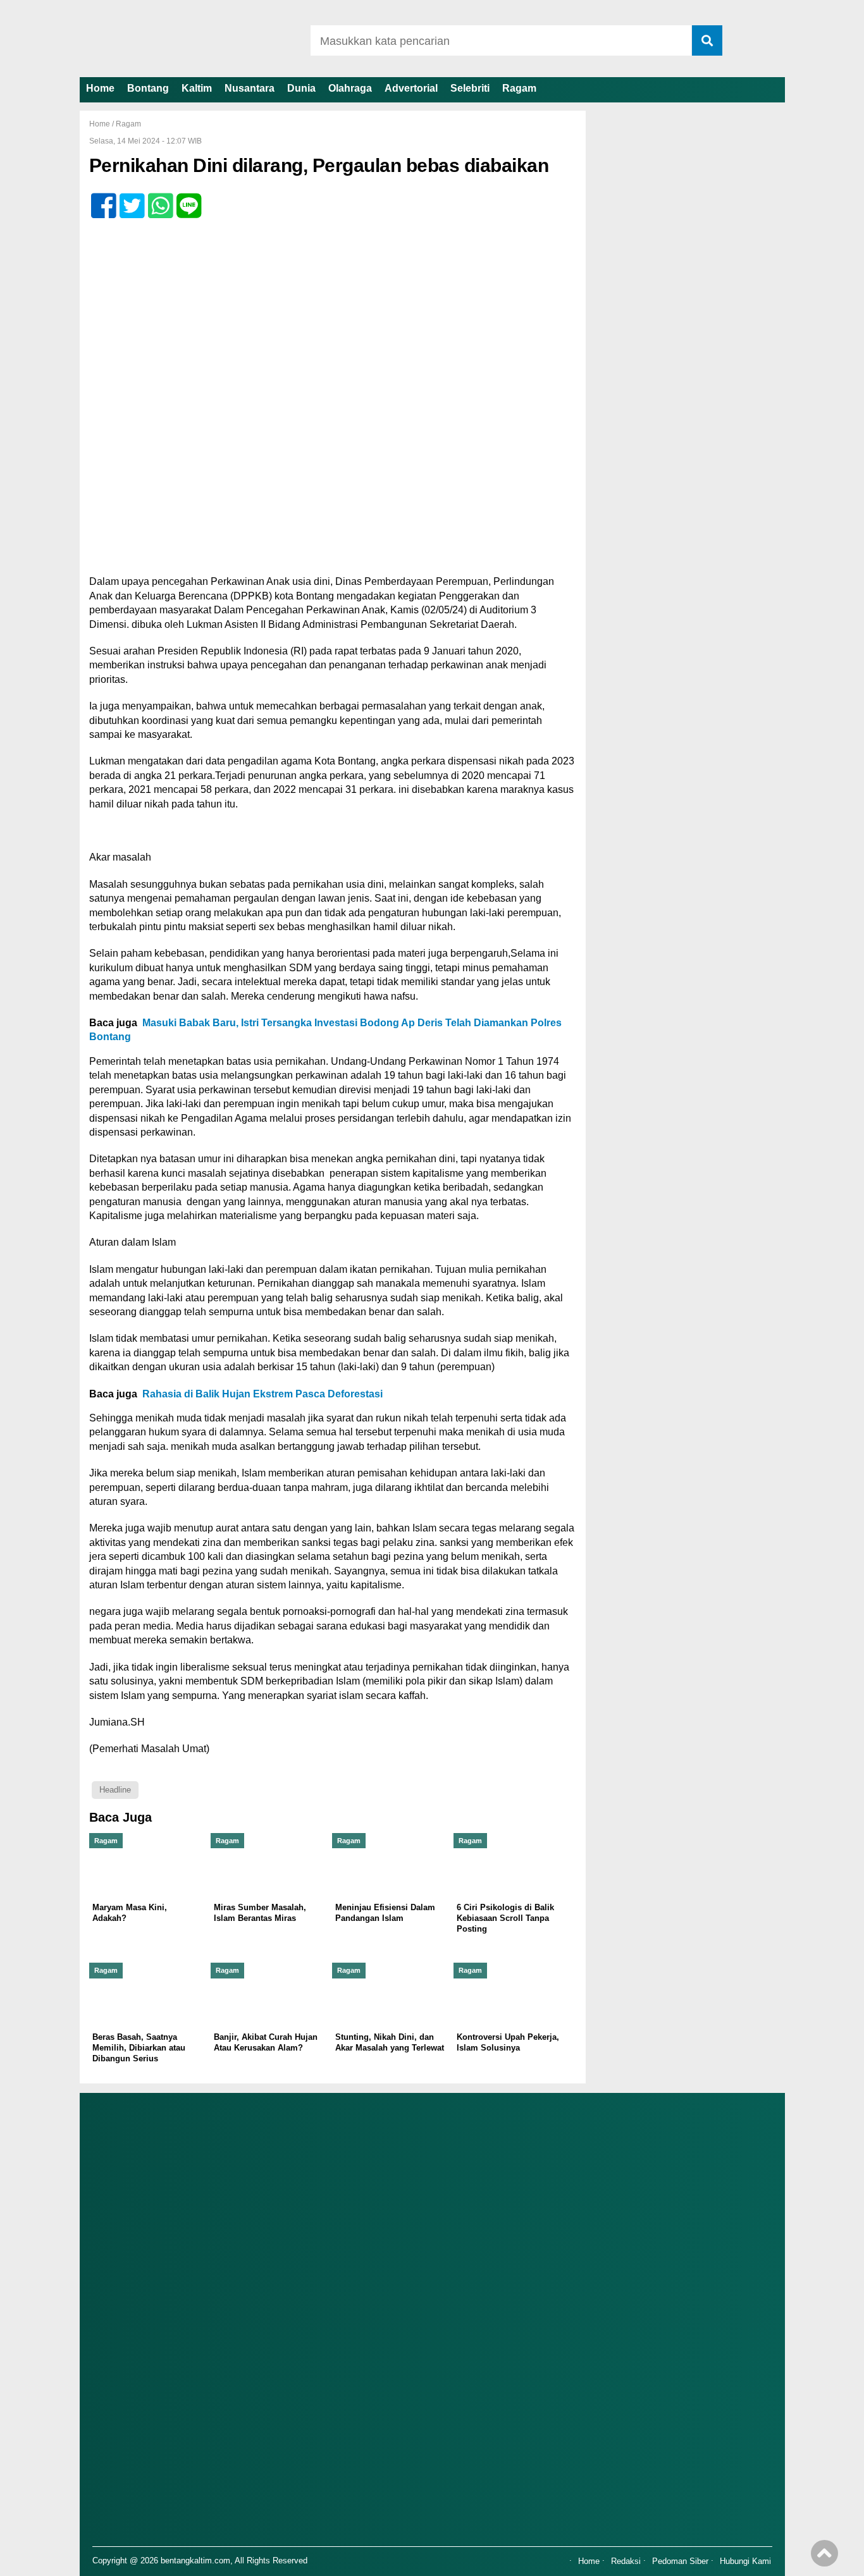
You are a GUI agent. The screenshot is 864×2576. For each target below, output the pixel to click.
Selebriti (470, 88)
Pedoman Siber (680, 2561)
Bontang (148, 88)
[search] (707, 40)
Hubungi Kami (745, 2561)
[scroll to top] (824, 2558)
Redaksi (626, 2561)
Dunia (301, 88)
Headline (115, 1790)
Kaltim (197, 88)
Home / (102, 124)
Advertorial (411, 88)
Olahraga (350, 88)
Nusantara (250, 88)
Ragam (519, 88)
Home (100, 88)
